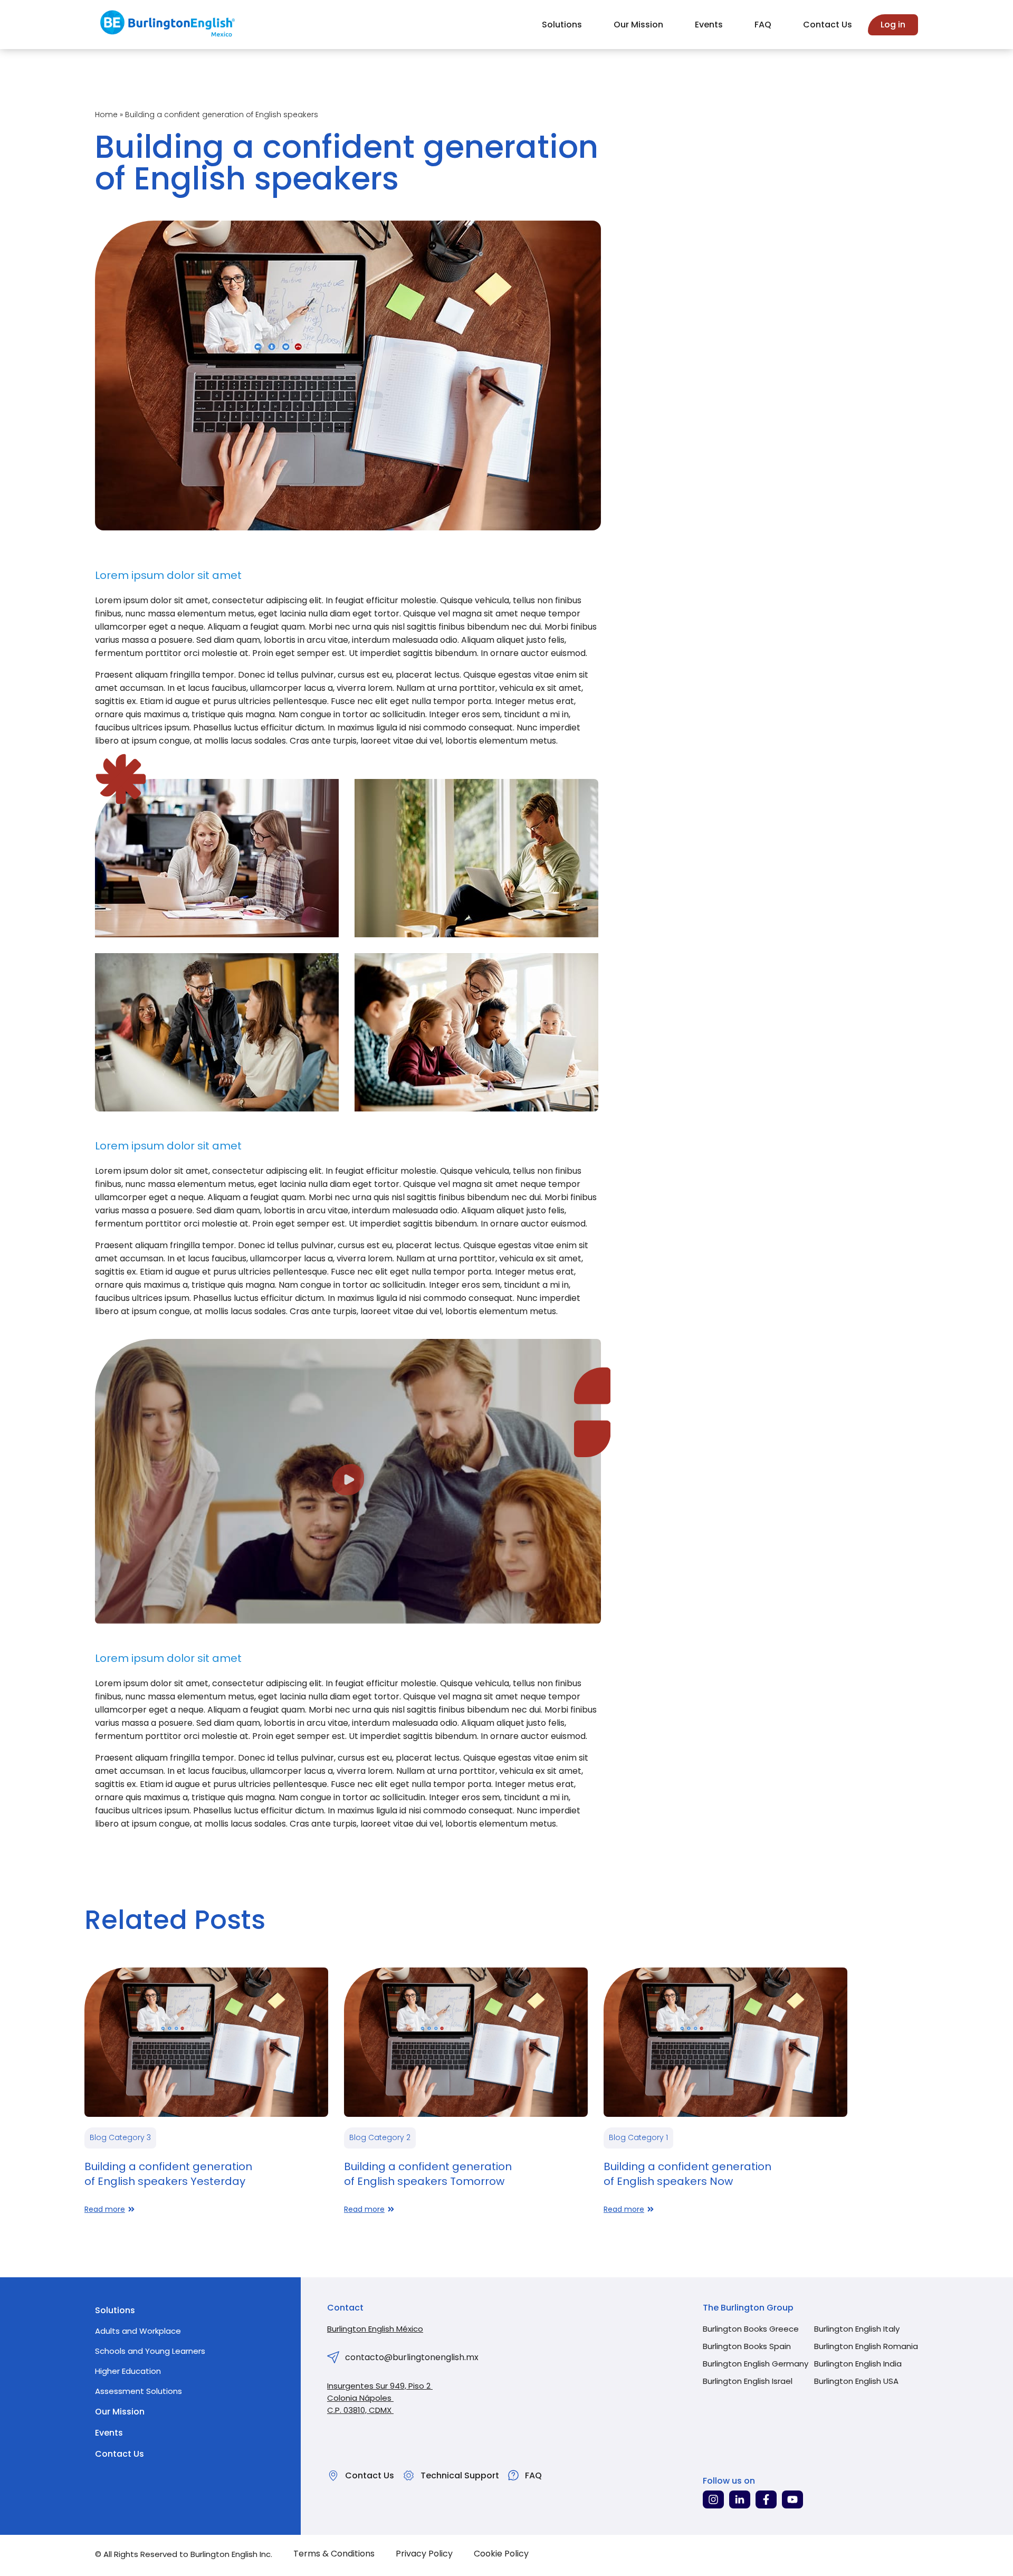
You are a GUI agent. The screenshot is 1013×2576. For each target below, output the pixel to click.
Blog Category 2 (380, 2137)
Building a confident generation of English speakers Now (687, 2174)
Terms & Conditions (334, 2554)
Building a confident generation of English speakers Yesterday (168, 2174)
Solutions (562, 25)
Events (709, 25)
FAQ (763, 25)
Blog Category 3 (120, 2137)
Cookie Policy (501, 2554)
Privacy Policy (424, 2554)
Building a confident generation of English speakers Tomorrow (428, 2174)
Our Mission (638, 25)
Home (106, 115)
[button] (348, 1482)
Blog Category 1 (638, 2137)
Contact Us (828, 25)
